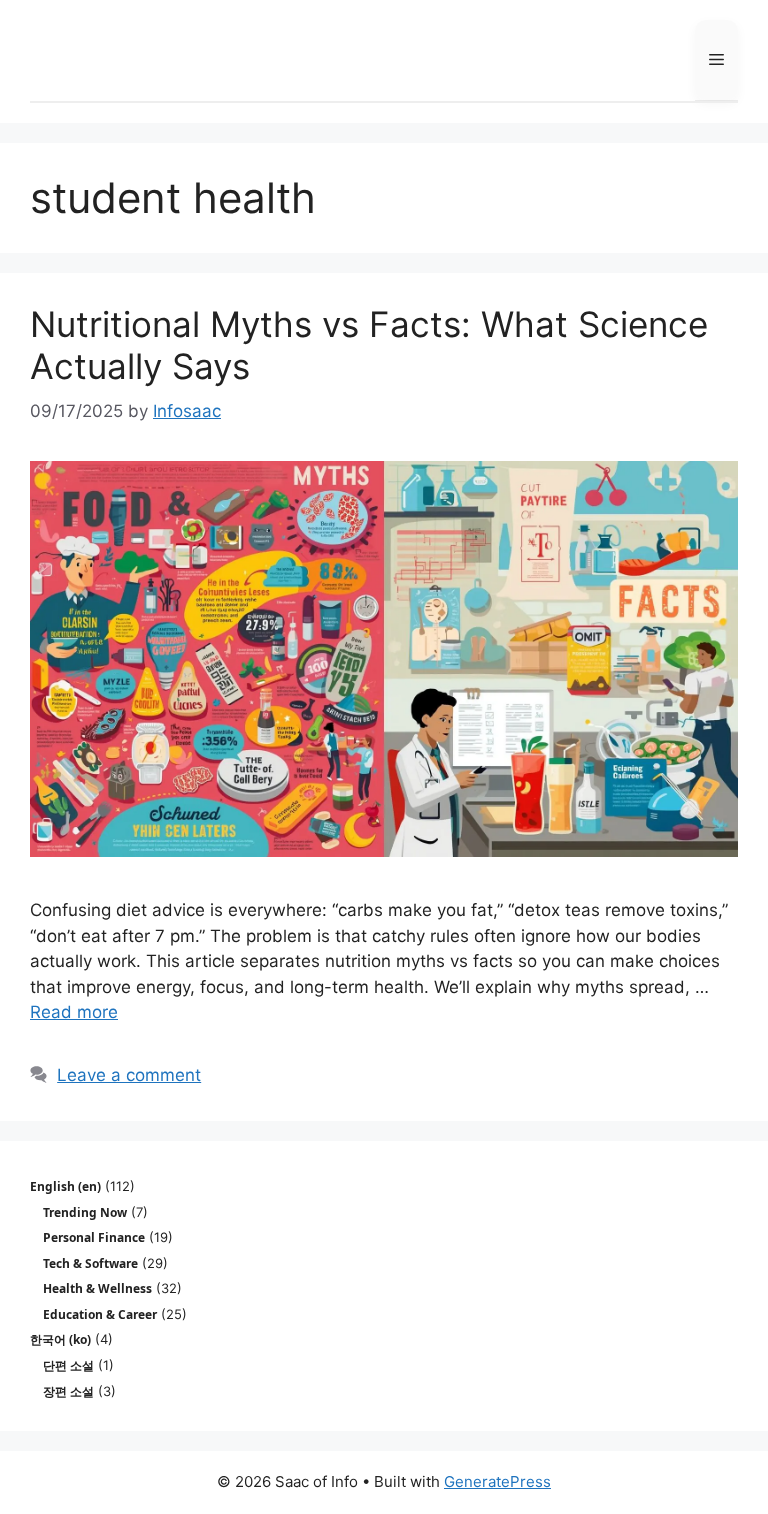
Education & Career (100, 1314)
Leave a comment (129, 1075)
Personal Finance (94, 1237)
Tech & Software (90, 1263)
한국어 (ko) (60, 1339)
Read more (74, 1012)
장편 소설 (68, 1391)
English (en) (65, 1186)
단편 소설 (68, 1365)
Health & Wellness (97, 1288)
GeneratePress (497, 1481)
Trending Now (85, 1212)
